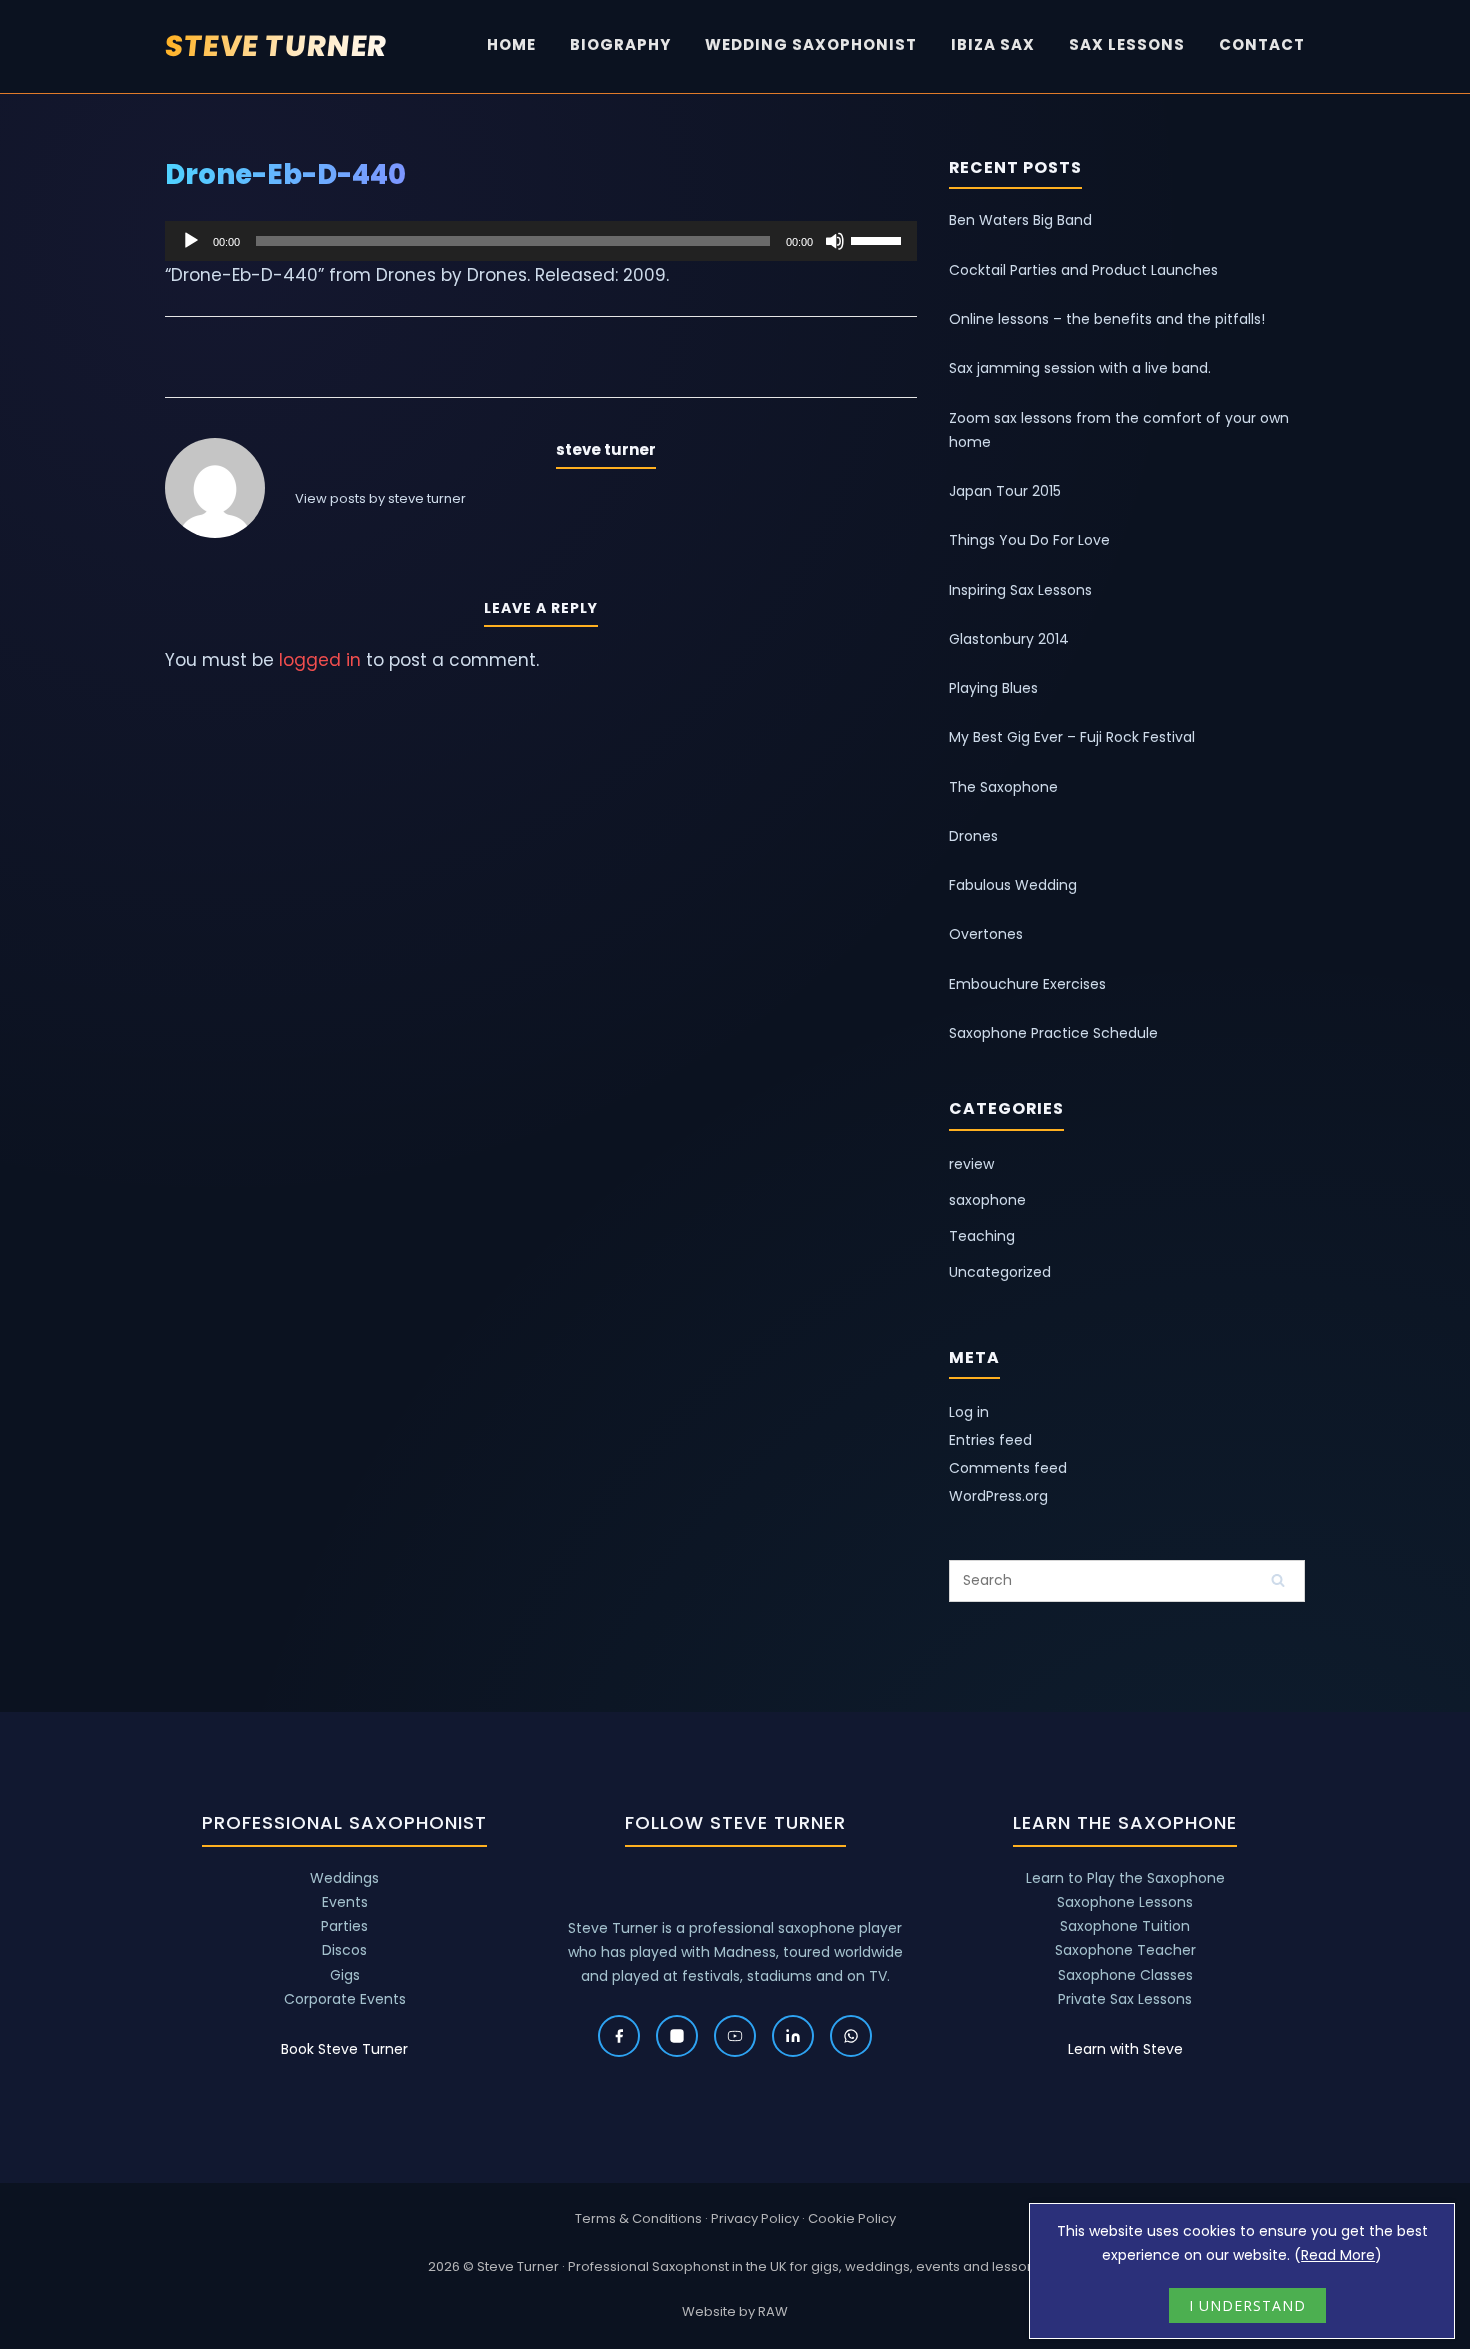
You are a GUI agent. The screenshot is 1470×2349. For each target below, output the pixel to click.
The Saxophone (1003, 787)
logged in (320, 660)
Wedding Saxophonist (811, 44)
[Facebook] (619, 2036)
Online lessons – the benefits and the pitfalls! (1107, 319)
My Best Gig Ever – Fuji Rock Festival (1072, 737)
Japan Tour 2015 (1005, 491)
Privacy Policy (755, 2218)
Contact (1262, 44)
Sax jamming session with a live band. (1080, 368)
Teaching (982, 1236)
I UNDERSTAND (1247, 2305)
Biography (620, 44)
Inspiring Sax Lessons (1020, 590)
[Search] (1278, 1580)
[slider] (879, 239)
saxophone (987, 1200)
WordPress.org (998, 1496)
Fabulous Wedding (1013, 885)
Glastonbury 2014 (1009, 639)
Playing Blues (993, 688)
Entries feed (990, 1440)
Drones (973, 836)
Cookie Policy (852, 2218)
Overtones (986, 934)
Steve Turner (276, 46)
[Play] (191, 241)
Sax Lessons (1127, 44)
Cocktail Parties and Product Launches (1083, 270)
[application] (541, 241)
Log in (969, 1412)
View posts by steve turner (380, 498)
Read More (1338, 2255)
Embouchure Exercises (1027, 984)
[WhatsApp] (851, 2036)
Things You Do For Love (1029, 540)
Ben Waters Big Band (1020, 220)
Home (511, 44)
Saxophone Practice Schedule (1053, 1033)
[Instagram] (677, 2036)
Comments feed (1008, 1468)
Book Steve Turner (344, 2049)
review (971, 1164)
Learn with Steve (1125, 2049)
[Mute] (835, 241)
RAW (773, 2311)
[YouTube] (735, 2036)
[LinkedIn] (793, 2036)
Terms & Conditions (638, 2218)
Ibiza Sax (993, 44)
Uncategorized (1000, 1272)
